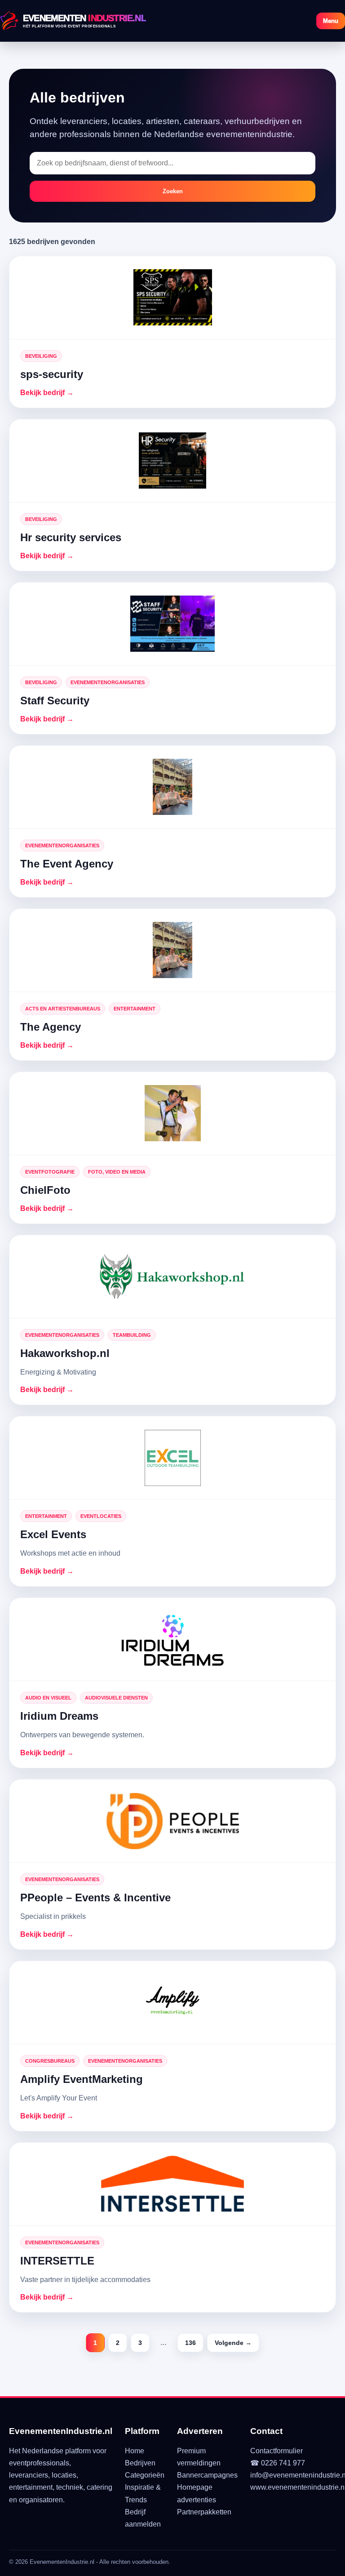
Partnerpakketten (204, 2512)
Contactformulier (276, 2451)
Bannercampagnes (207, 2475)
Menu (331, 21)
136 (190, 2343)
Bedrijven (140, 2463)
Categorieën (145, 2475)
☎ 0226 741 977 (278, 2463)
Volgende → (233, 2343)
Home (135, 2451)
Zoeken (173, 191)
